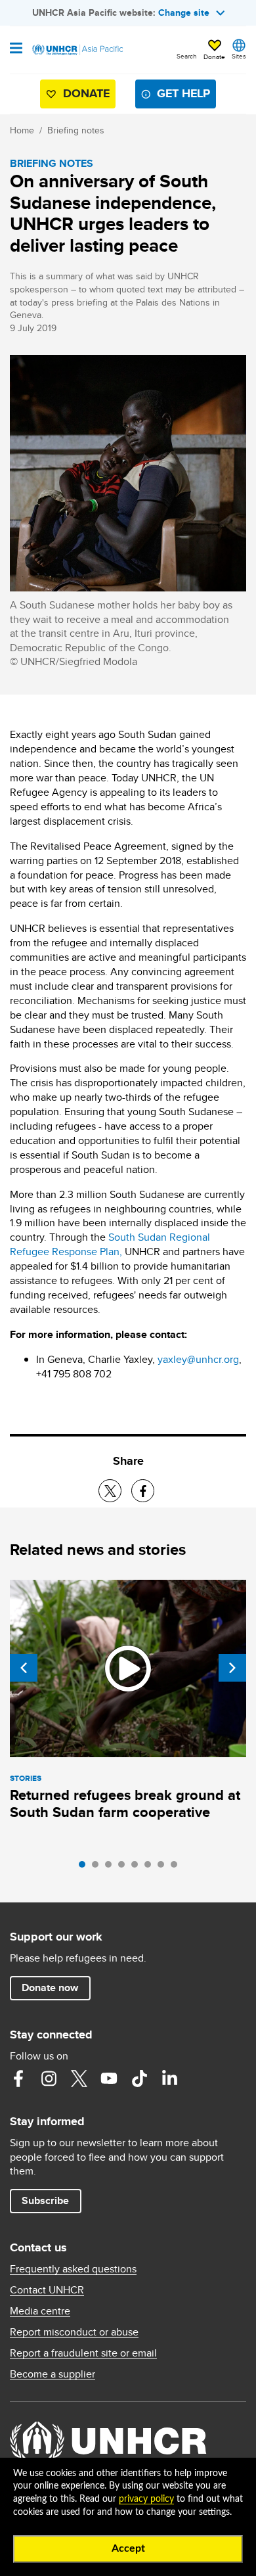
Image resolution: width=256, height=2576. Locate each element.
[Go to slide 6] (151, 1868)
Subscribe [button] (45, 2200)
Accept (128, 2548)
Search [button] (187, 56)
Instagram (49, 2079)
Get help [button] (183, 93)
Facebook (18, 2079)
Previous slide (24, 1668)
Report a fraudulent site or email (83, 2353)
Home (22, 130)
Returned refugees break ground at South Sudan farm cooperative (125, 1804)
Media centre (40, 2311)
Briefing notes (76, 130)
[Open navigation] (16, 49)
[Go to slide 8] (177, 1868)
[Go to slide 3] (112, 1868)
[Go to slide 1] (85, 1868)
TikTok (139, 2079)
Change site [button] (184, 12)
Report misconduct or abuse (74, 2332)
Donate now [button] (50, 1988)
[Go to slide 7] (164, 1868)
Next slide (232, 1668)
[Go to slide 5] (138, 1868)
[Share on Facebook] (143, 1491)
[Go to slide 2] (98, 1868)
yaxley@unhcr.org (198, 1359)
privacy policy (146, 2499)
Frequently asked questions (73, 2269)
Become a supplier (53, 2374)
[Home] (77, 50)
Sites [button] (239, 56)
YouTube (109, 2079)
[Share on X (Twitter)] (110, 1491)
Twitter (79, 2079)
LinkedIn (169, 2079)
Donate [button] (214, 57)
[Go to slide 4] (125, 1868)
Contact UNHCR (47, 2290)
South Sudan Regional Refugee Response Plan (110, 1244)
